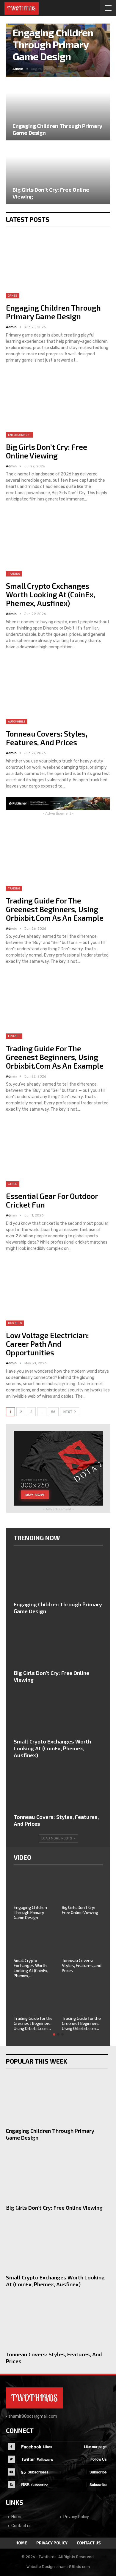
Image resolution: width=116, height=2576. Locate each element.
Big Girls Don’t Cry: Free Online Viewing (47, 451)
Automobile (17, 722)
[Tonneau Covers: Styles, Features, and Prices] (58, 691)
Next (98, 46)
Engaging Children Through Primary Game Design (53, 44)
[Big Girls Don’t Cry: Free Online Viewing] (58, 173)
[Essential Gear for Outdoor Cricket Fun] (58, 1153)
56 (53, 1412)
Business (15, 1323)
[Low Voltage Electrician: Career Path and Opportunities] (58, 1292)
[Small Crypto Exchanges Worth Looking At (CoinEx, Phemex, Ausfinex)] (58, 543)
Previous (18, 46)
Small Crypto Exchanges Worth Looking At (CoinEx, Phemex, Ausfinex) (51, 594)
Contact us (21, 2526)
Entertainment (19, 435)
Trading (14, 574)
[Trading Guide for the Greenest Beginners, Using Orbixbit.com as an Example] (58, 858)
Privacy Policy (76, 2517)
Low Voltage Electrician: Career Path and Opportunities (47, 1344)
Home (17, 2517)
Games (13, 296)
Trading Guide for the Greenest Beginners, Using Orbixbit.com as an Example (55, 909)
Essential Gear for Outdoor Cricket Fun (52, 1200)
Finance (14, 1036)
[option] (58, 1955)
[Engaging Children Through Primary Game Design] (58, 109)
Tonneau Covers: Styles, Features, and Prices (47, 738)
